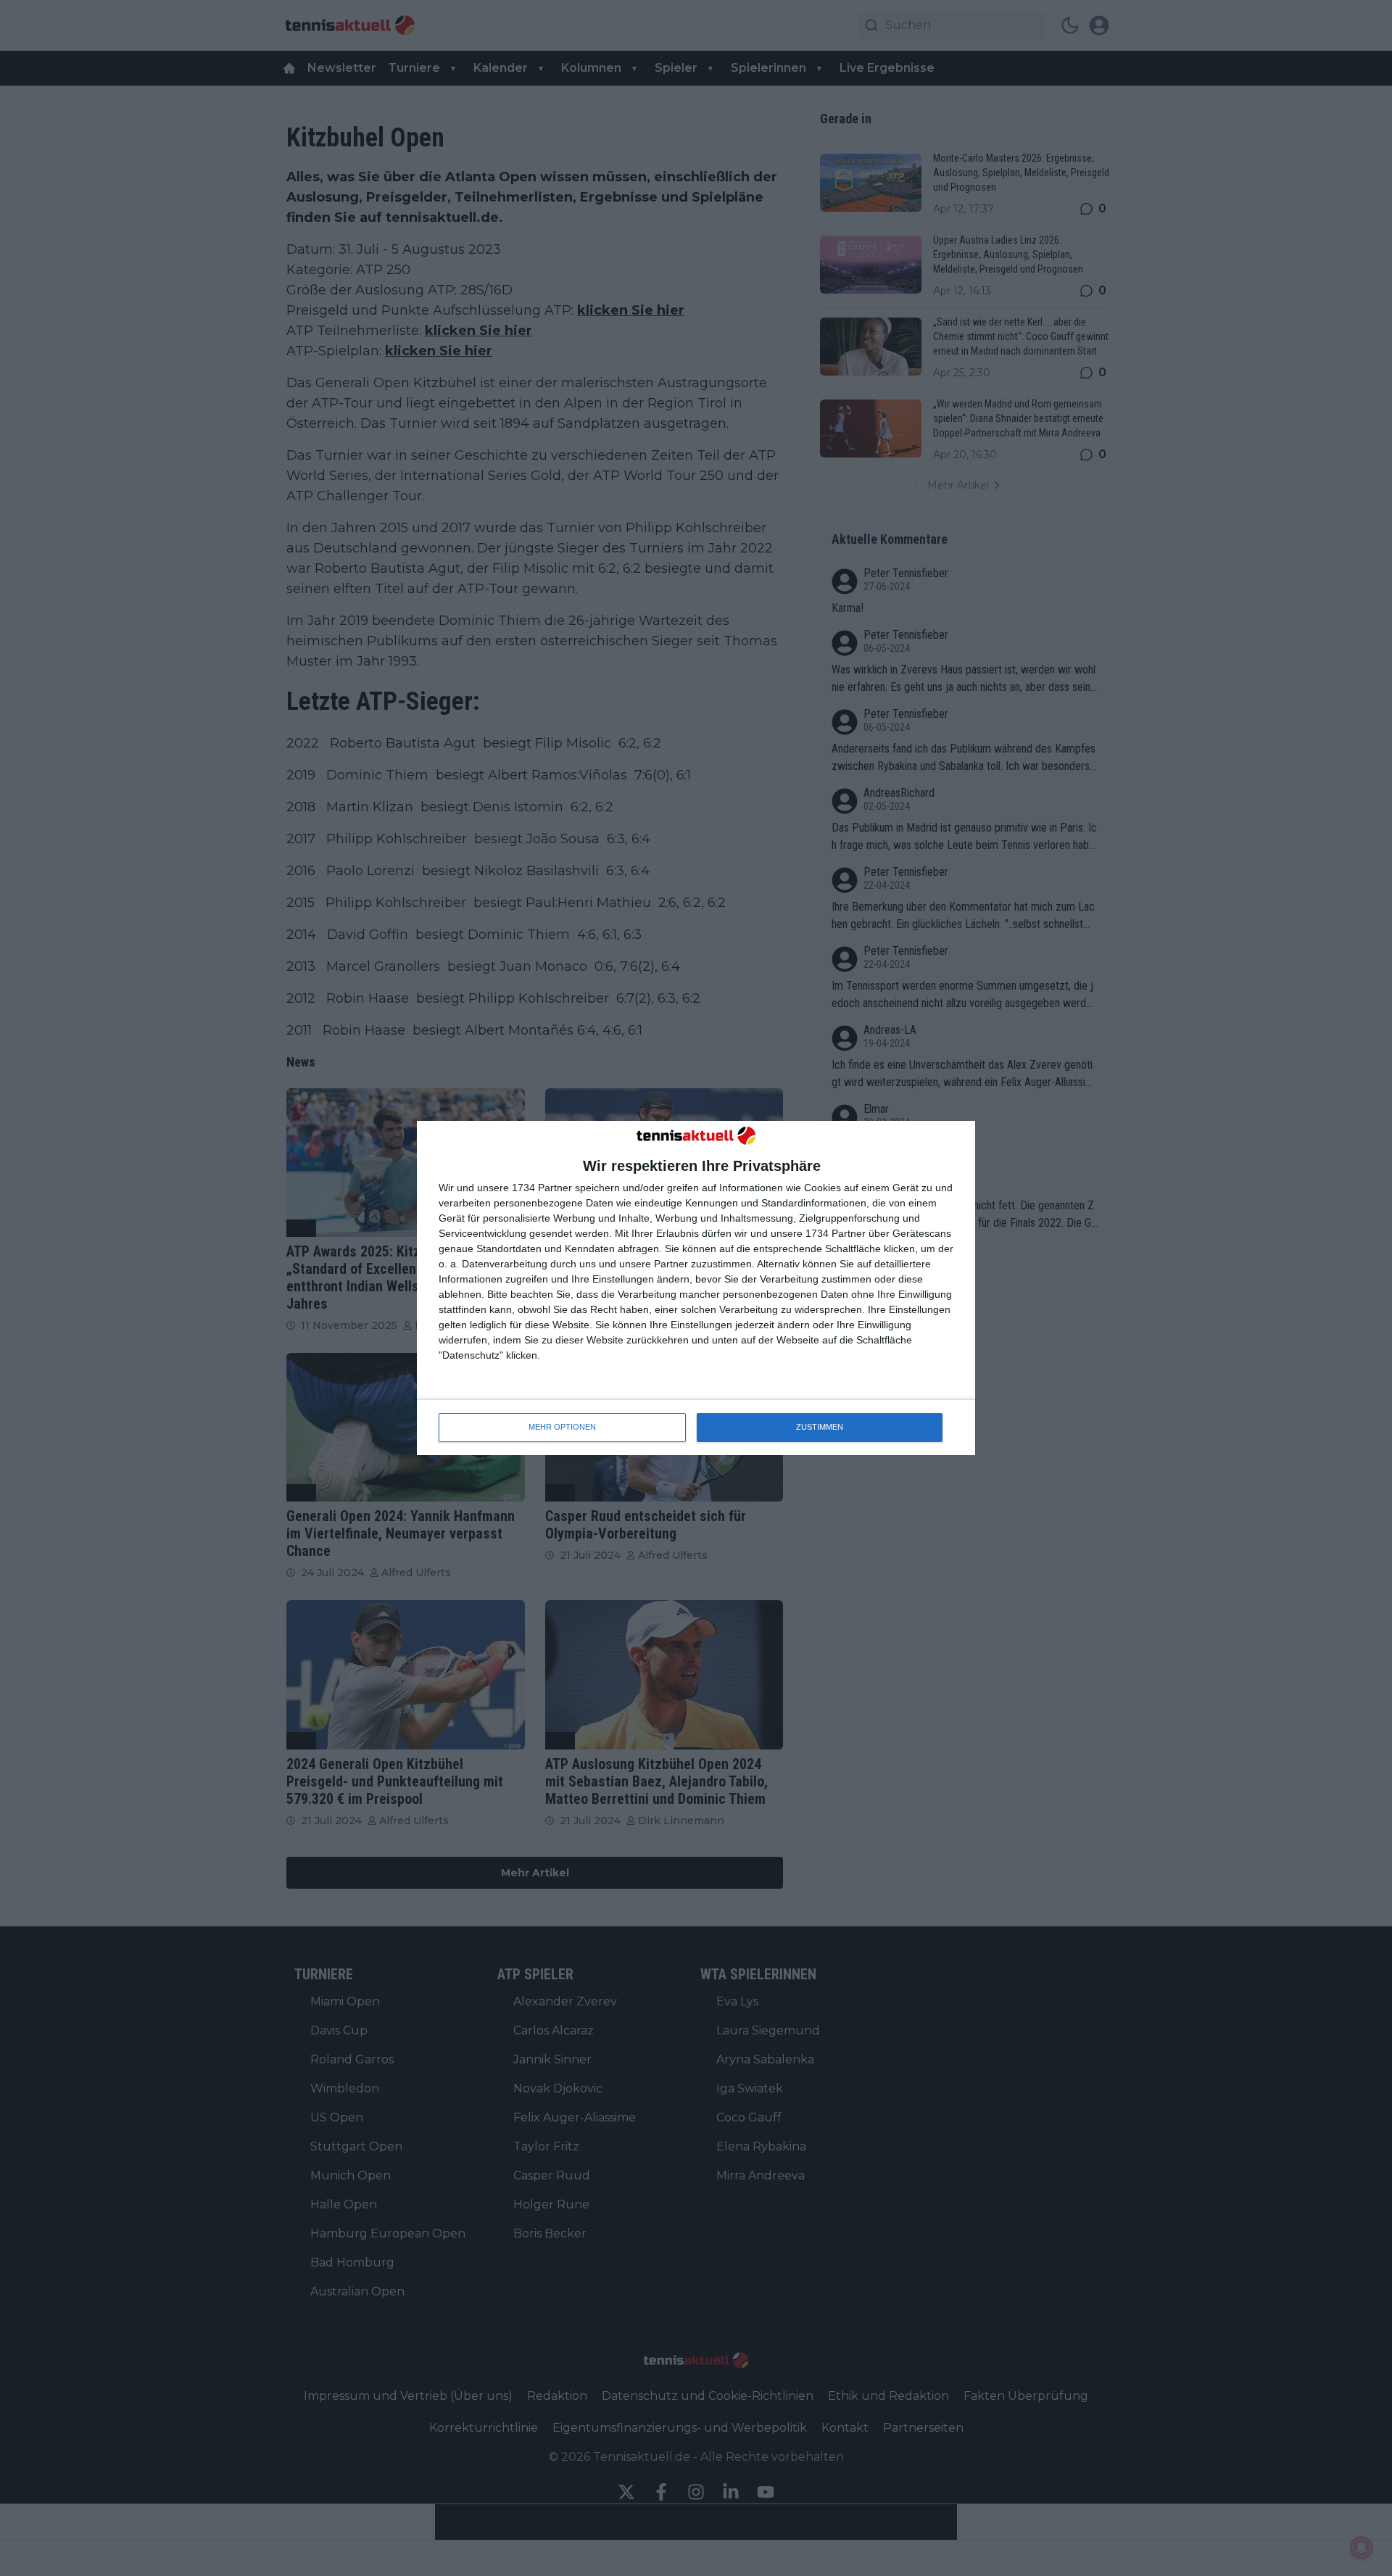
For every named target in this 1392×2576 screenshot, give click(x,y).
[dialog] (696, 1288)
